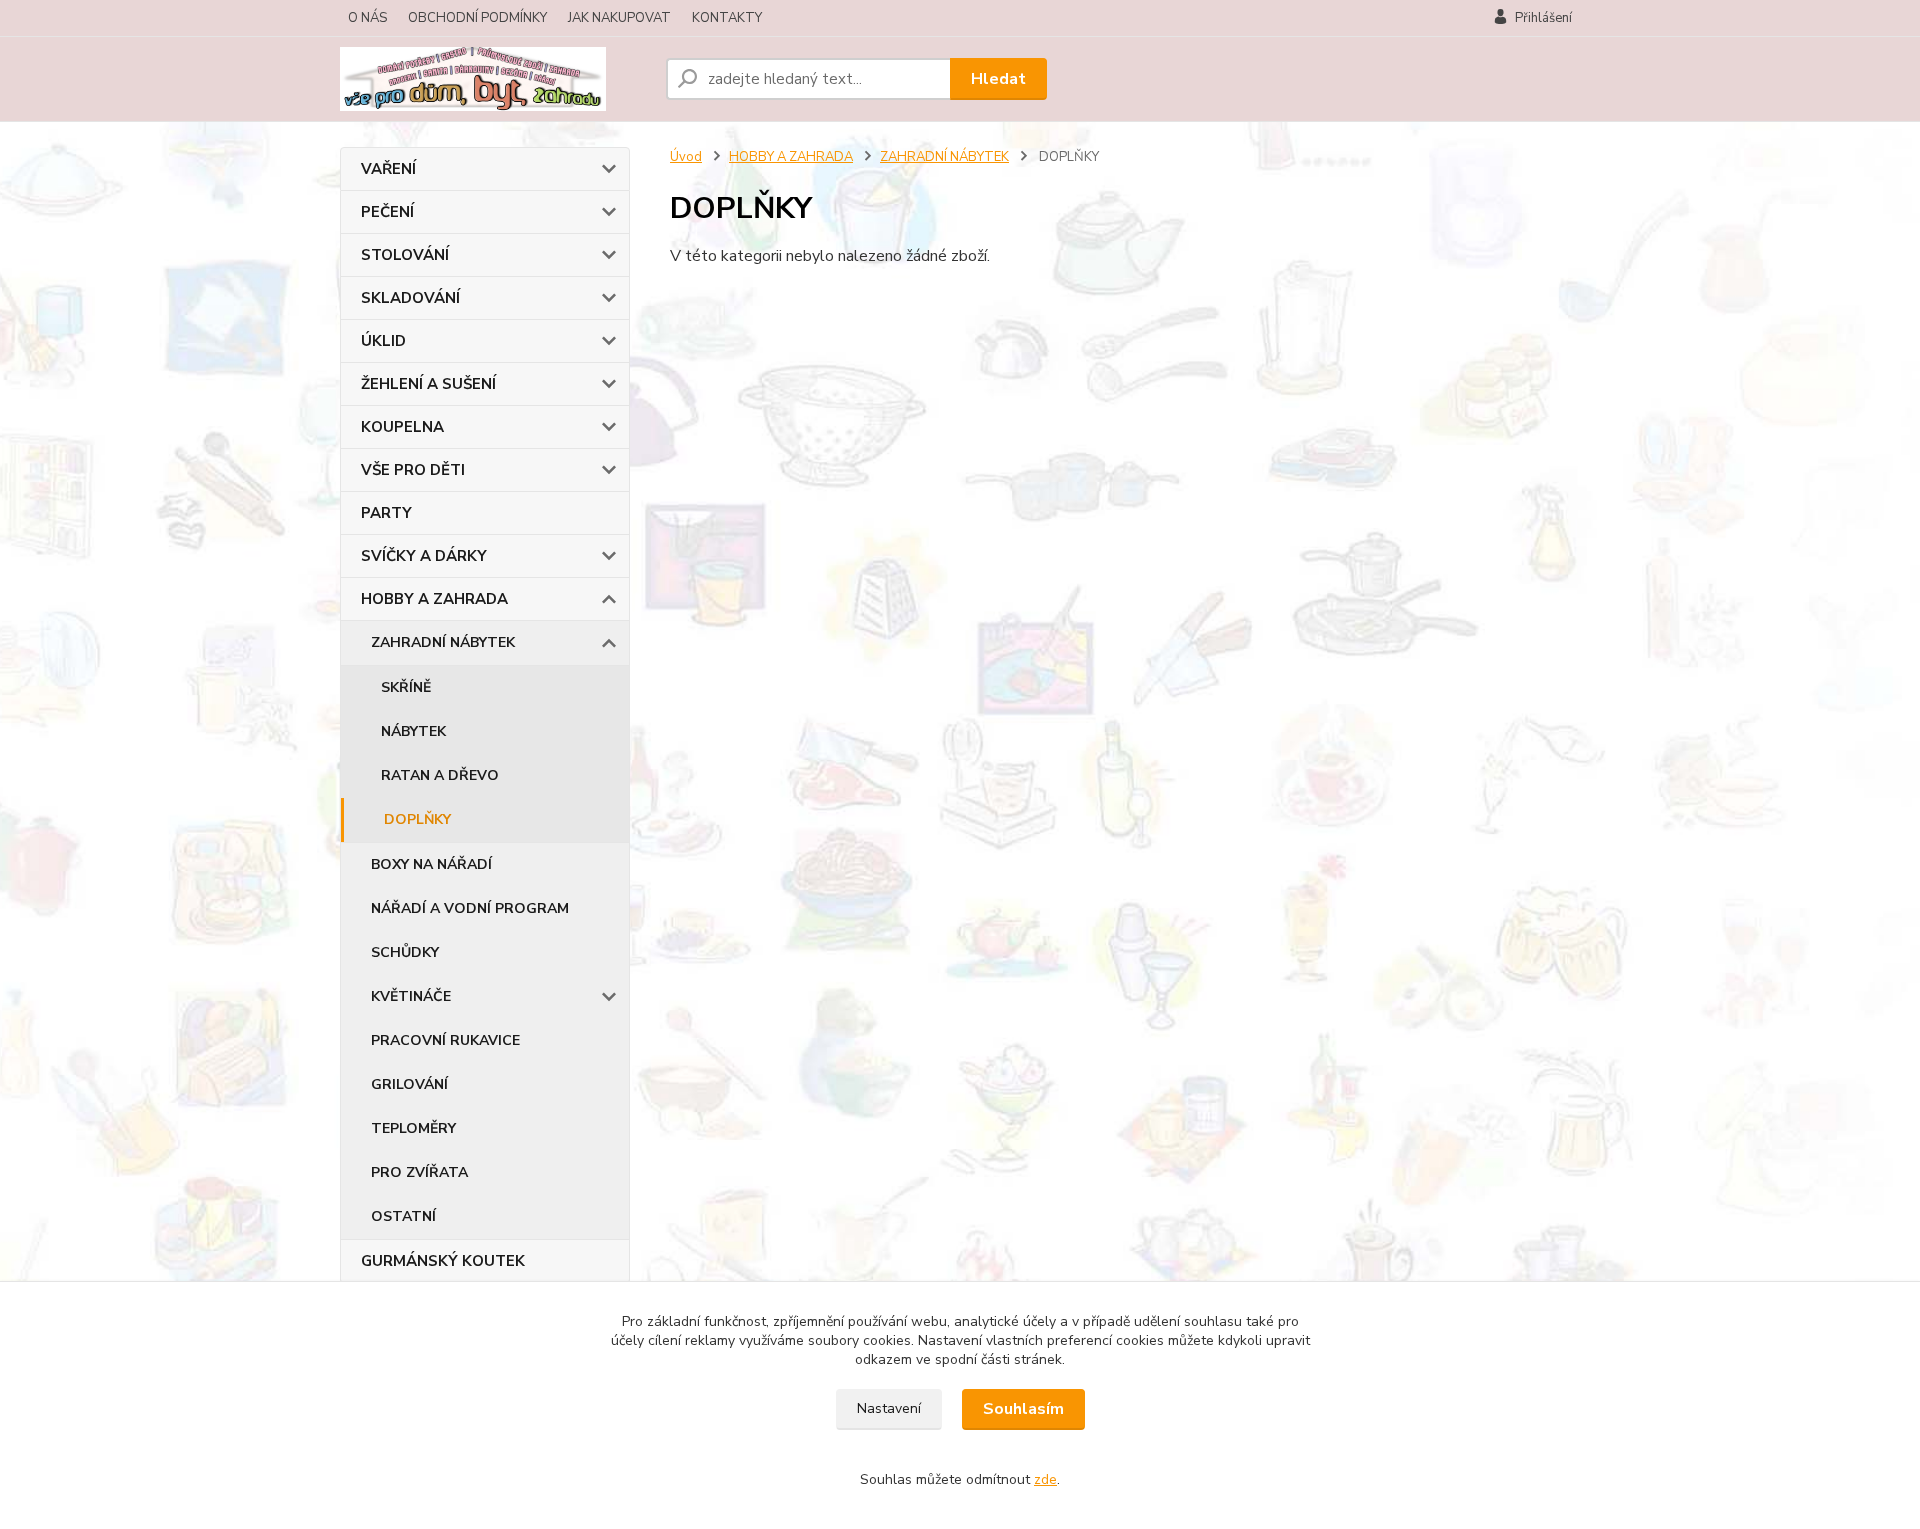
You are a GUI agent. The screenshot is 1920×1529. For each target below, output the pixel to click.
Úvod (686, 157)
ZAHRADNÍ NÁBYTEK (443, 642)
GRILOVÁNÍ (409, 1084)
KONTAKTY (727, 18)
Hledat (998, 79)
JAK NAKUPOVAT (619, 18)
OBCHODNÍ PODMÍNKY (477, 18)
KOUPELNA (402, 427)
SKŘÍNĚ (406, 687)
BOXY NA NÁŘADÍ (431, 864)
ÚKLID (383, 341)
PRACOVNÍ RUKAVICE (445, 1040)
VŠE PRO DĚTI (413, 470)
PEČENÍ (387, 212)
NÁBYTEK (413, 731)
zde (1045, 1479)
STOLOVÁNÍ (405, 255)
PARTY (386, 513)
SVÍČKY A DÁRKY (424, 556)
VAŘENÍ (388, 169)
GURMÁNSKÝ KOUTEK (443, 1261)
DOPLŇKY (417, 819)
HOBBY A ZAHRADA (434, 599)
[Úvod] (495, 79)
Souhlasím (1023, 1409)
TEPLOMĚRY (413, 1128)
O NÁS (367, 18)
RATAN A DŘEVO (440, 775)
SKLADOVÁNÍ (410, 298)
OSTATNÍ (403, 1216)
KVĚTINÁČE (411, 996)
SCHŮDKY (405, 952)
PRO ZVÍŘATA (419, 1172)
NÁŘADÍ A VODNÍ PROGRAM (470, 908)
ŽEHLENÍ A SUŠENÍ (428, 384)
